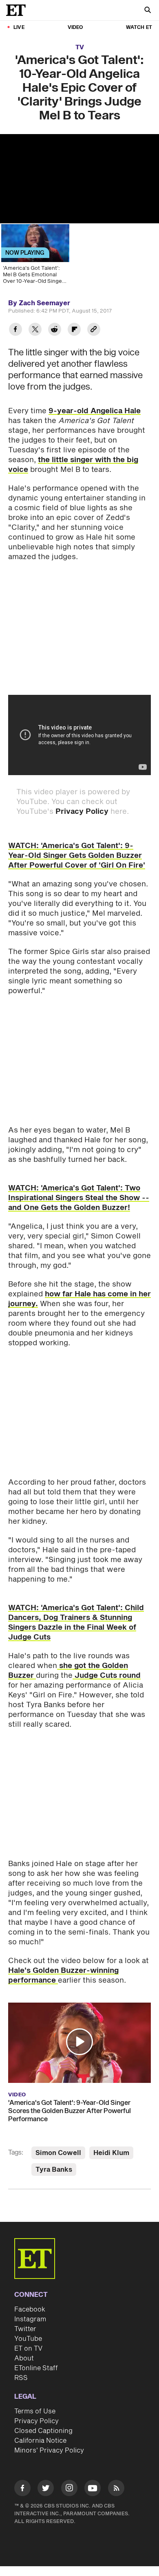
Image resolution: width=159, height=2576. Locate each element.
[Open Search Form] (148, 11)
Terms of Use (35, 2411)
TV (80, 47)
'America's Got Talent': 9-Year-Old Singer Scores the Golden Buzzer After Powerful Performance (70, 2111)
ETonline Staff (36, 2368)
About (24, 2358)
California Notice (40, 2441)
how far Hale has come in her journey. (79, 1299)
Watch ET (139, 28)
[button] (79, 2042)
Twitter (25, 2329)
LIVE (19, 28)
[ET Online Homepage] (18, 10)
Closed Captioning (43, 2431)
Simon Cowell (58, 2153)
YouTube (28, 2339)
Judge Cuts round (107, 1676)
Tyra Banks (54, 2170)
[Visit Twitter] (46, 2489)
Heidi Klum (111, 2153)
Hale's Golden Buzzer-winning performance (63, 1976)
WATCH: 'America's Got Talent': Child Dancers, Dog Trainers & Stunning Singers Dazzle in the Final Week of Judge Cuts (76, 1623)
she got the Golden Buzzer (68, 1671)
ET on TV (28, 2349)
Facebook (30, 2309)
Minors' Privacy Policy (49, 2450)
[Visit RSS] (116, 2489)
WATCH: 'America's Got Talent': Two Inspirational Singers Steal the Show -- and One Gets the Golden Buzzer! (79, 1198)
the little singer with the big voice (73, 465)
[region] (79, 179)
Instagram (30, 2319)
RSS (21, 2378)
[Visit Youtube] (93, 2488)
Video (75, 28)
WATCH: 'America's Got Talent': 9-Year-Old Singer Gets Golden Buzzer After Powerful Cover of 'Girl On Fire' (77, 856)
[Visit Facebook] (22, 2489)
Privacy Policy (82, 812)
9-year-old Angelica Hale (95, 411)
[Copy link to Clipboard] (94, 330)
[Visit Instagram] (69, 2489)
